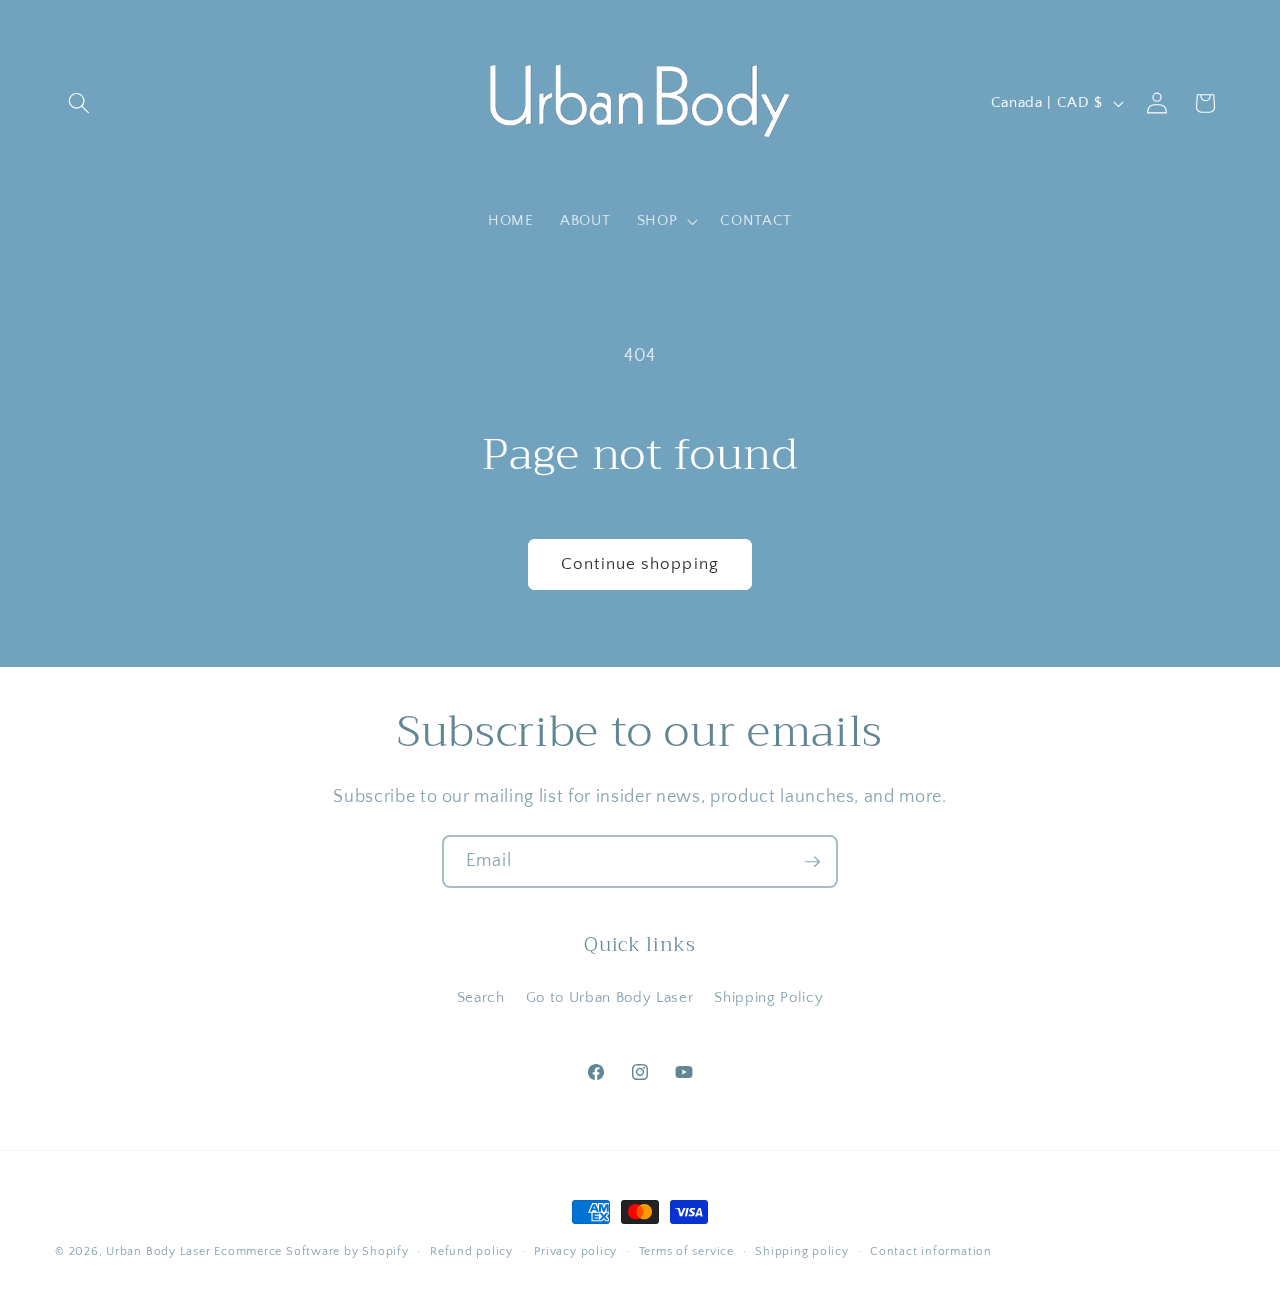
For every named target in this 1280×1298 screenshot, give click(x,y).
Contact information (931, 1251)
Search (481, 997)
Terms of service (686, 1251)
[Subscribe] (812, 862)
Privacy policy (575, 1251)
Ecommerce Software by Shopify (311, 1251)
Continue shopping (640, 564)
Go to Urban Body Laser (610, 997)
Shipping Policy (768, 997)
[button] (79, 103)
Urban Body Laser (158, 1251)
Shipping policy (802, 1251)
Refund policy (471, 1251)
